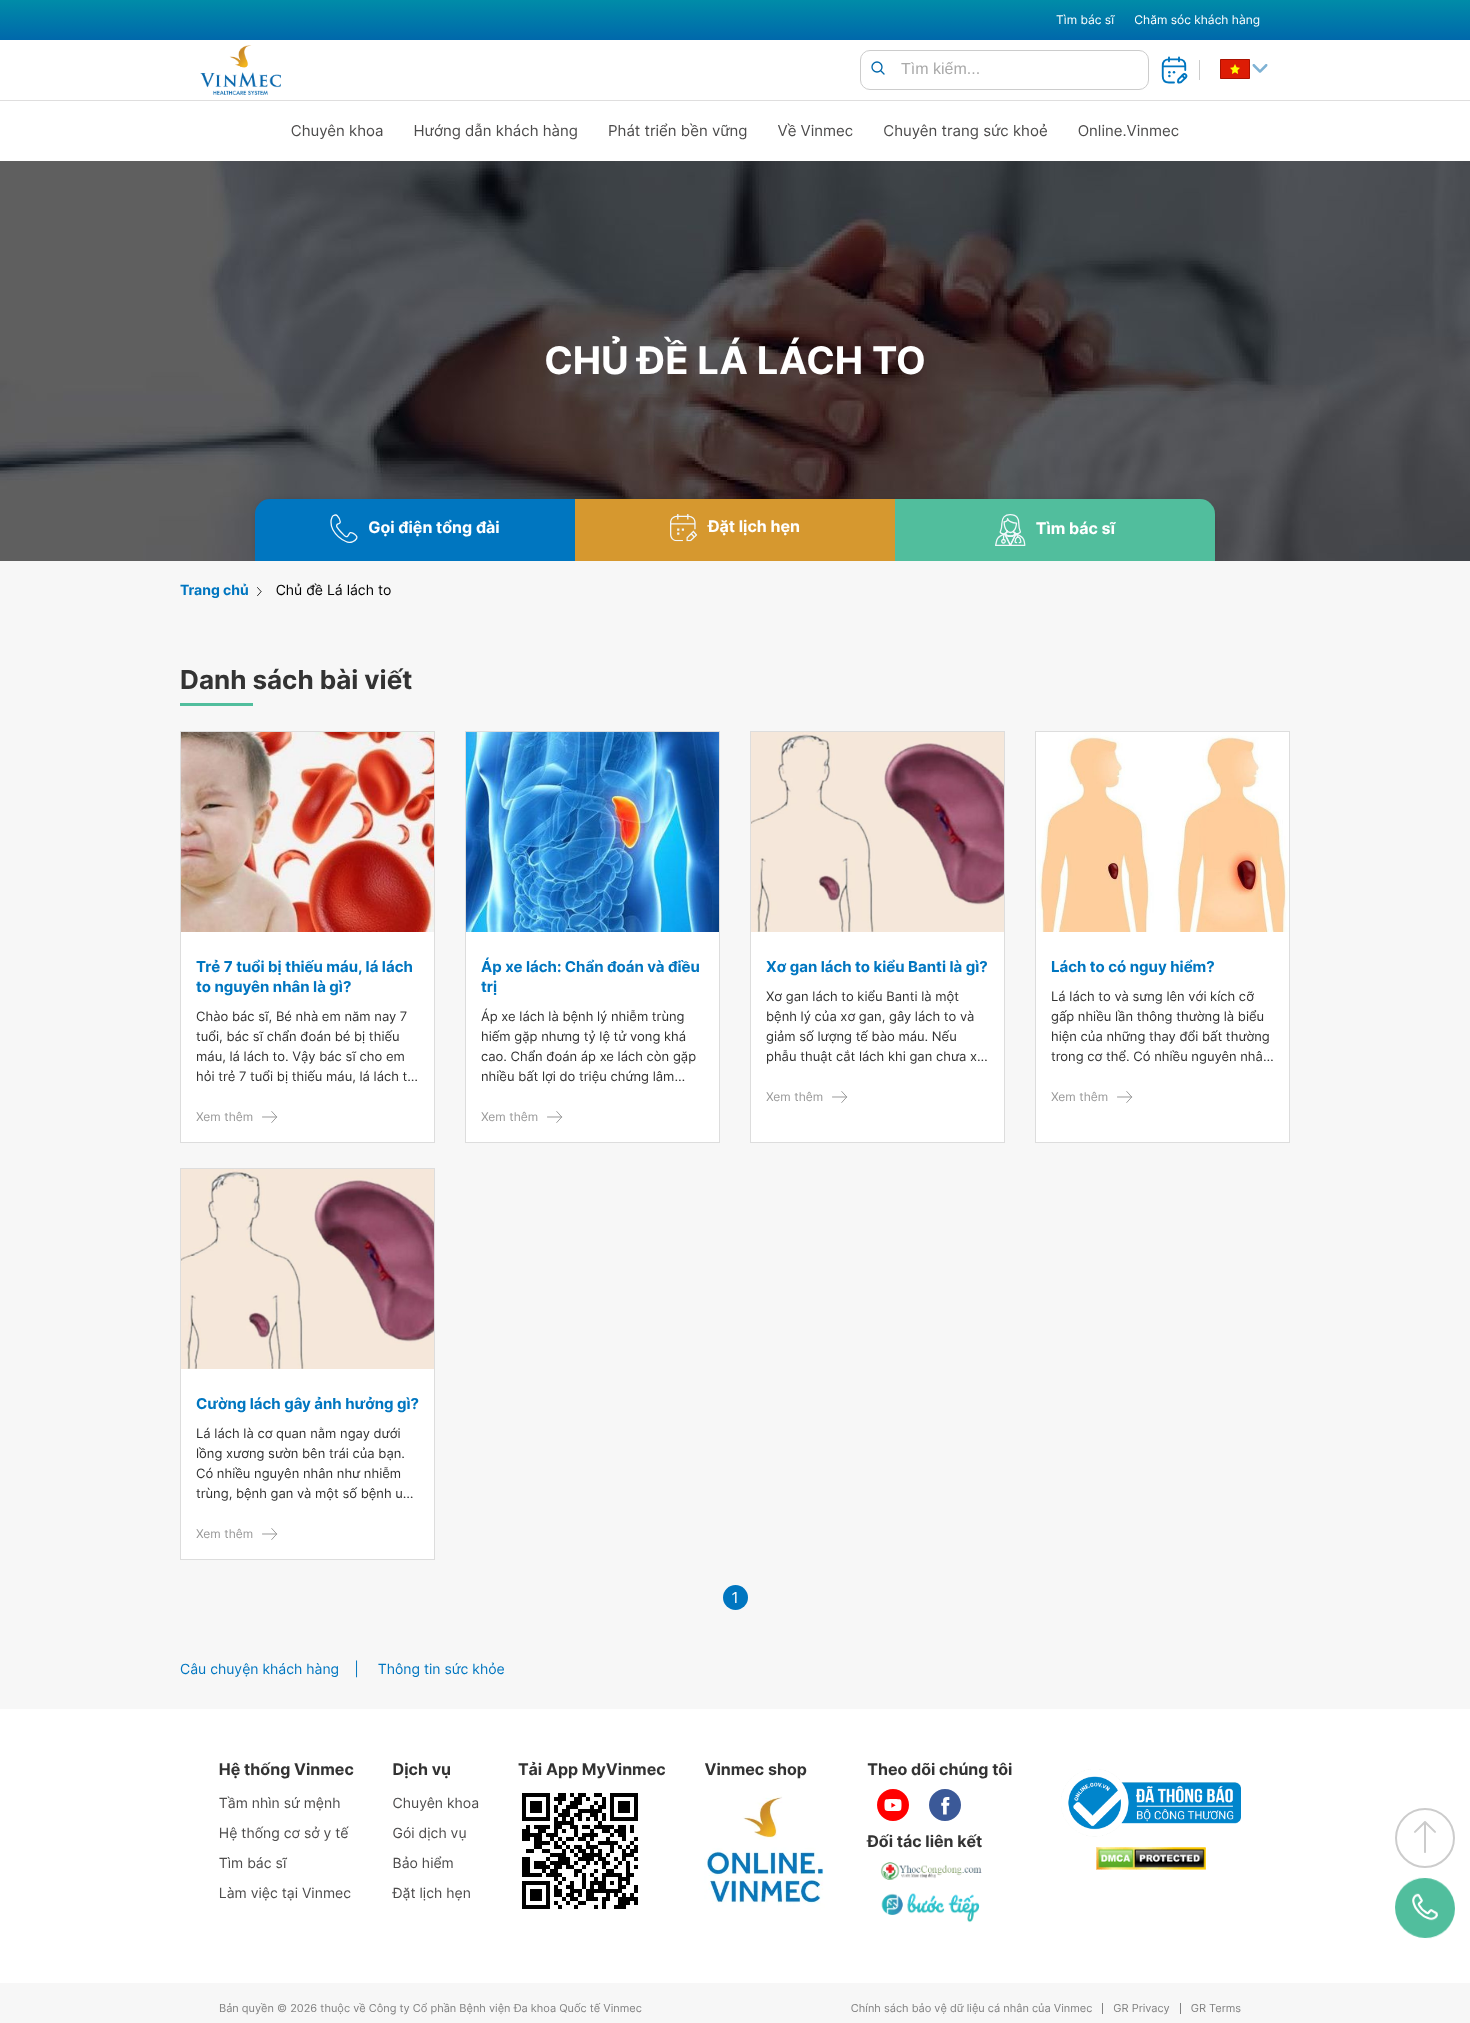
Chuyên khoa (337, 130)
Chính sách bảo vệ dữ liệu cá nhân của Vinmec (972, 2008)
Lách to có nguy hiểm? (1133, 966)
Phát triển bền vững (678, 130)
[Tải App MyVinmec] (580, 1851)
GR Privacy (1141, 2008)
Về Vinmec (816, 130)
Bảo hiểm (423, 1863)
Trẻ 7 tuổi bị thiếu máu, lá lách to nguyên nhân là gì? (304, 976)
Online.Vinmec (1129, 130)
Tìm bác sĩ (1085, 19)
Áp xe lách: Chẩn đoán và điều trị (590, 976)
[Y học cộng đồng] (932, 1871)
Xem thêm (224, 1116)
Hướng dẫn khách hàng (496, 130)
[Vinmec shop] (766, 1851)
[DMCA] (1151, 1858)
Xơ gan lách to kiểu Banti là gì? (877, 966)
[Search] (878, 69)
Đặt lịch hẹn (432, 1893)
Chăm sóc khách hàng (1197, 19)
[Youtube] (893, 1805)
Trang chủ (214, 590)
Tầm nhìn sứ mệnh (280, 1803)
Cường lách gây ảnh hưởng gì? (307, 1403)
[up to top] (1425, 1838)
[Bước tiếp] (932, 1907)
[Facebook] (945, 1805)
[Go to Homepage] (240, 70)
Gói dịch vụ (430, 1833)
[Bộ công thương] (1151, 1803)
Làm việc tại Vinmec (285, 1893)
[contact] (1425, 1908)
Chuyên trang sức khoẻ (965, 130)
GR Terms (1216, 2008)
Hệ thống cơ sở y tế (284, 1833)
